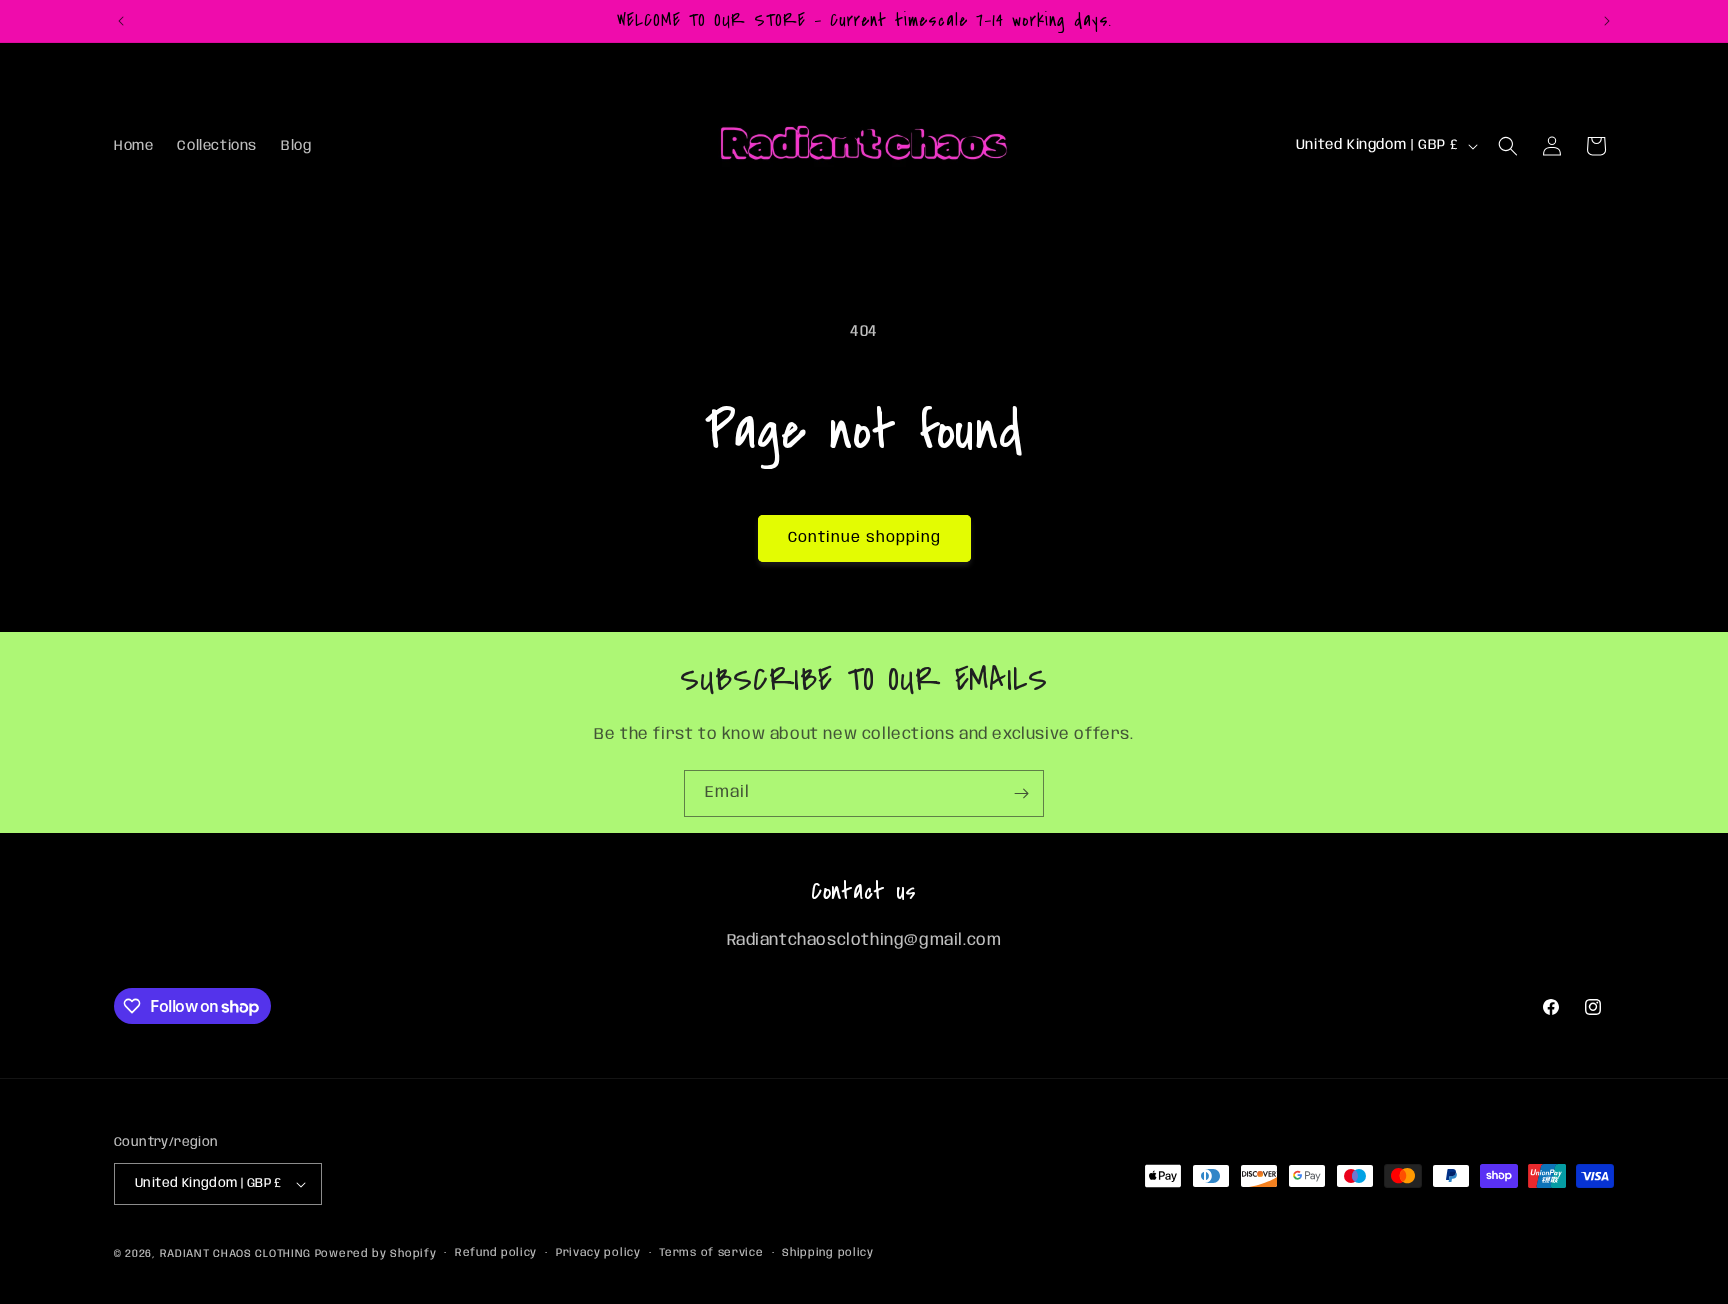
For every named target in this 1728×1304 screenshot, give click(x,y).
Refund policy (496, 1253)
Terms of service (711, 1253)
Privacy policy (598, 1253)
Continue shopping (864, 538)
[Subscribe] (1021, 793)
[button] (1508, 146)
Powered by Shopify (376, 1254)
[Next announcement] (1607, 21)
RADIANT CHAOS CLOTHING (237, 1254)
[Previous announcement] (121, 21)
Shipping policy (828, 1253)
